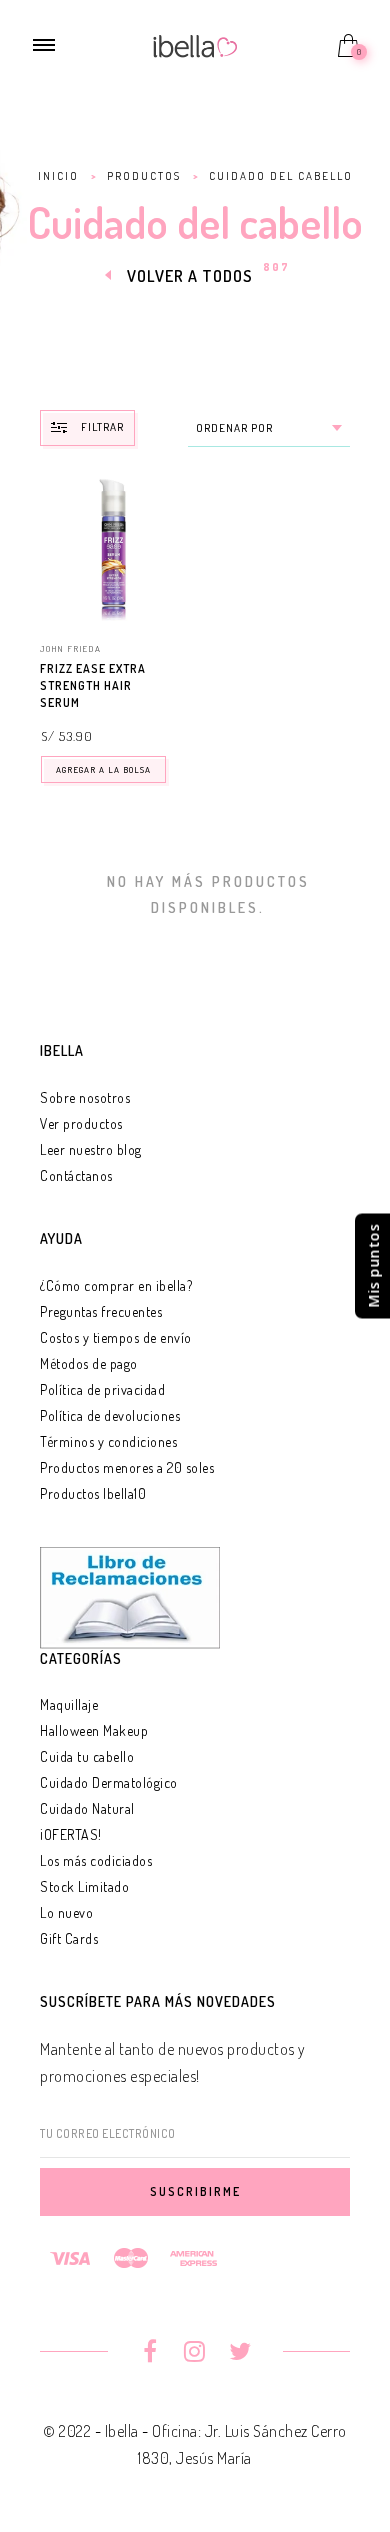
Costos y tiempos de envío (116, 1337)
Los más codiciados (96, 1860)
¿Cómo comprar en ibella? (116, 1285)
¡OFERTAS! (71, 1834)
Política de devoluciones (110, 1415)
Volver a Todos (190, 276)
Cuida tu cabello (87, 1756)
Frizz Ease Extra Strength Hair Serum (93, 685)
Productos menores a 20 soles (127, 1467)
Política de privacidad (102, 1389)
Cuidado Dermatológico (109, 1782)
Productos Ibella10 (93, 1493)
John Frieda (71, 648)
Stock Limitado (84, 1886)
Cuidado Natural (87, 1808)
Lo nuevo (66, 1912)
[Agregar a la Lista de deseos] (176, 670)
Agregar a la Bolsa (103, 769)
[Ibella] (195, 44)
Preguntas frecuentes (101, 1311)
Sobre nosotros (85, 1097)
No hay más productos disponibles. (208, 894)
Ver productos (81, 1123)
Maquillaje (69, 1704)
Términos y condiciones (108, 1441)
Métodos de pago (89, 1363)
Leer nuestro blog (91, 1149)
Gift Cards (69, 1938)
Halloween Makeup (94, 1730)
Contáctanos (76, 1175)
